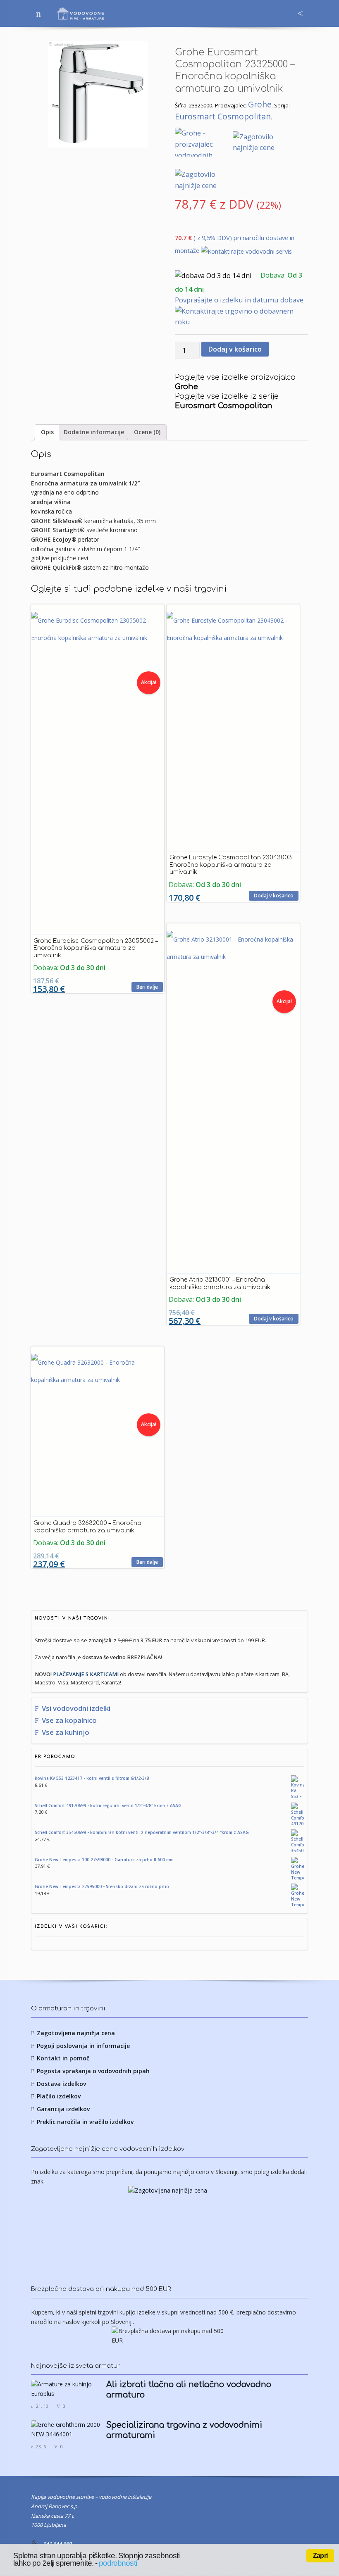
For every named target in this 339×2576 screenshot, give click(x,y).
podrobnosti (118, 2563)
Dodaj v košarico (235, 349)
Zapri (320, 2556)
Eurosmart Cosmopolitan (223, 116)
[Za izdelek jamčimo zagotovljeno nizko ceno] (261, 143)
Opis (47, 432)
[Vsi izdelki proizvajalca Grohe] (204, 143)
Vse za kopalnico (69, 1720)
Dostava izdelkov (61, 2084)
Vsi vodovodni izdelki (76, 1708)
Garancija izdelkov (63, 2109)
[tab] (47, 432)
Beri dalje (147, 987)
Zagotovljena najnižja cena (76, 2033)
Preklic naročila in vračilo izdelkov (85, 2122)
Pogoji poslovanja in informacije (83, 2046)
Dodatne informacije (94, 432)
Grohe (260, 104)
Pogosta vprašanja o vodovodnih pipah (93, 2071)
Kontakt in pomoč (63, 2058)
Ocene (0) (147, 432)
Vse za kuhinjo (66, 1732)
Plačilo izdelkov (59, 2096)
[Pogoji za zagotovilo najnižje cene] (169, 2227)
